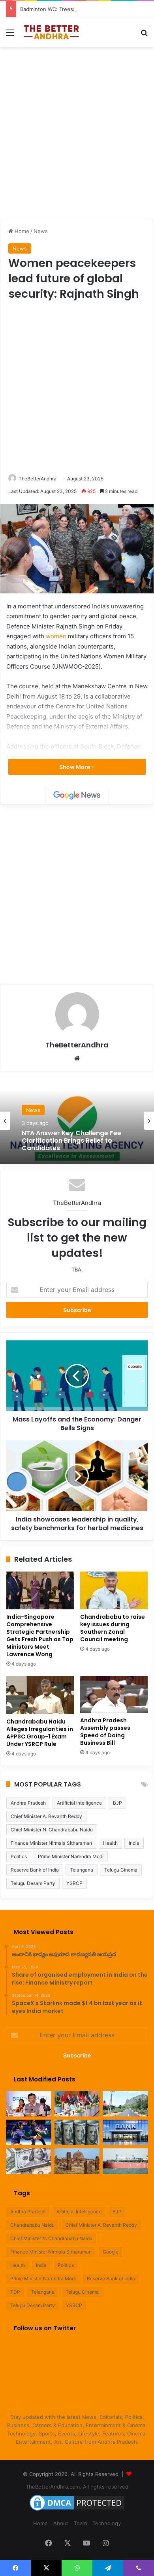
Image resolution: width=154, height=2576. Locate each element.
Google (111, 2252)
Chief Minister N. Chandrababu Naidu (52, 1830)
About (61, 2523)
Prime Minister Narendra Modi (71, 1856)
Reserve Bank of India (35, 1870)
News (41, 231)
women (56, 636)
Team (80, 2523)
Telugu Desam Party (33, 1883)
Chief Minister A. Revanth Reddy (46, 1816)
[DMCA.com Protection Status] (77, 2511)
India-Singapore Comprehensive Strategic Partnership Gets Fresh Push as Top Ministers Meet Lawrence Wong (40, 1635)
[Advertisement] (77, 132)
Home (21, 231)
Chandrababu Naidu (32, 2225)
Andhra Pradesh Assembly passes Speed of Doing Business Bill (105, 1732)
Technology (107, 2523)
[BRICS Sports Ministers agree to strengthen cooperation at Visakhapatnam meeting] (77, 2104)
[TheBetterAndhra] (51, 32)
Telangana (82, 1870)
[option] (77, 1121)
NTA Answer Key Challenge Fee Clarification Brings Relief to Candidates (71, 1141)
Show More (75, 767)
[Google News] (77, 795)
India (134, 1843)
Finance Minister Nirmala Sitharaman (51, 1843)
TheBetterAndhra (38, 479)
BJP (117, 1803)
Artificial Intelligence (79, 1803)
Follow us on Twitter (45, 2328)
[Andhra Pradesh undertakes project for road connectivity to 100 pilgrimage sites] (125, 2104)
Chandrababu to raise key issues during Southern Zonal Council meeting (113, 1628)
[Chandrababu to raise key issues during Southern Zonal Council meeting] (114, 1590)
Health (110, 1843)
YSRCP (74, 1883)
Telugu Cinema (121, 1870)
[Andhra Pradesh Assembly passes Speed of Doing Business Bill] (114, 1694)
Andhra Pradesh (28, 1803)
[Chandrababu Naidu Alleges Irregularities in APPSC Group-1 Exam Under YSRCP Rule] (40, 1695)
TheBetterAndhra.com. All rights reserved (77, 2487)
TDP (15, 2292)
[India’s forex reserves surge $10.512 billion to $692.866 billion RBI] (29, 2161)
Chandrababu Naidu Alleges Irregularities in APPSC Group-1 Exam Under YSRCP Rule (40, 1733)
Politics (19, 1856)
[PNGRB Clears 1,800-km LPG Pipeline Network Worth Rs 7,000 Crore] (125, 2161)
